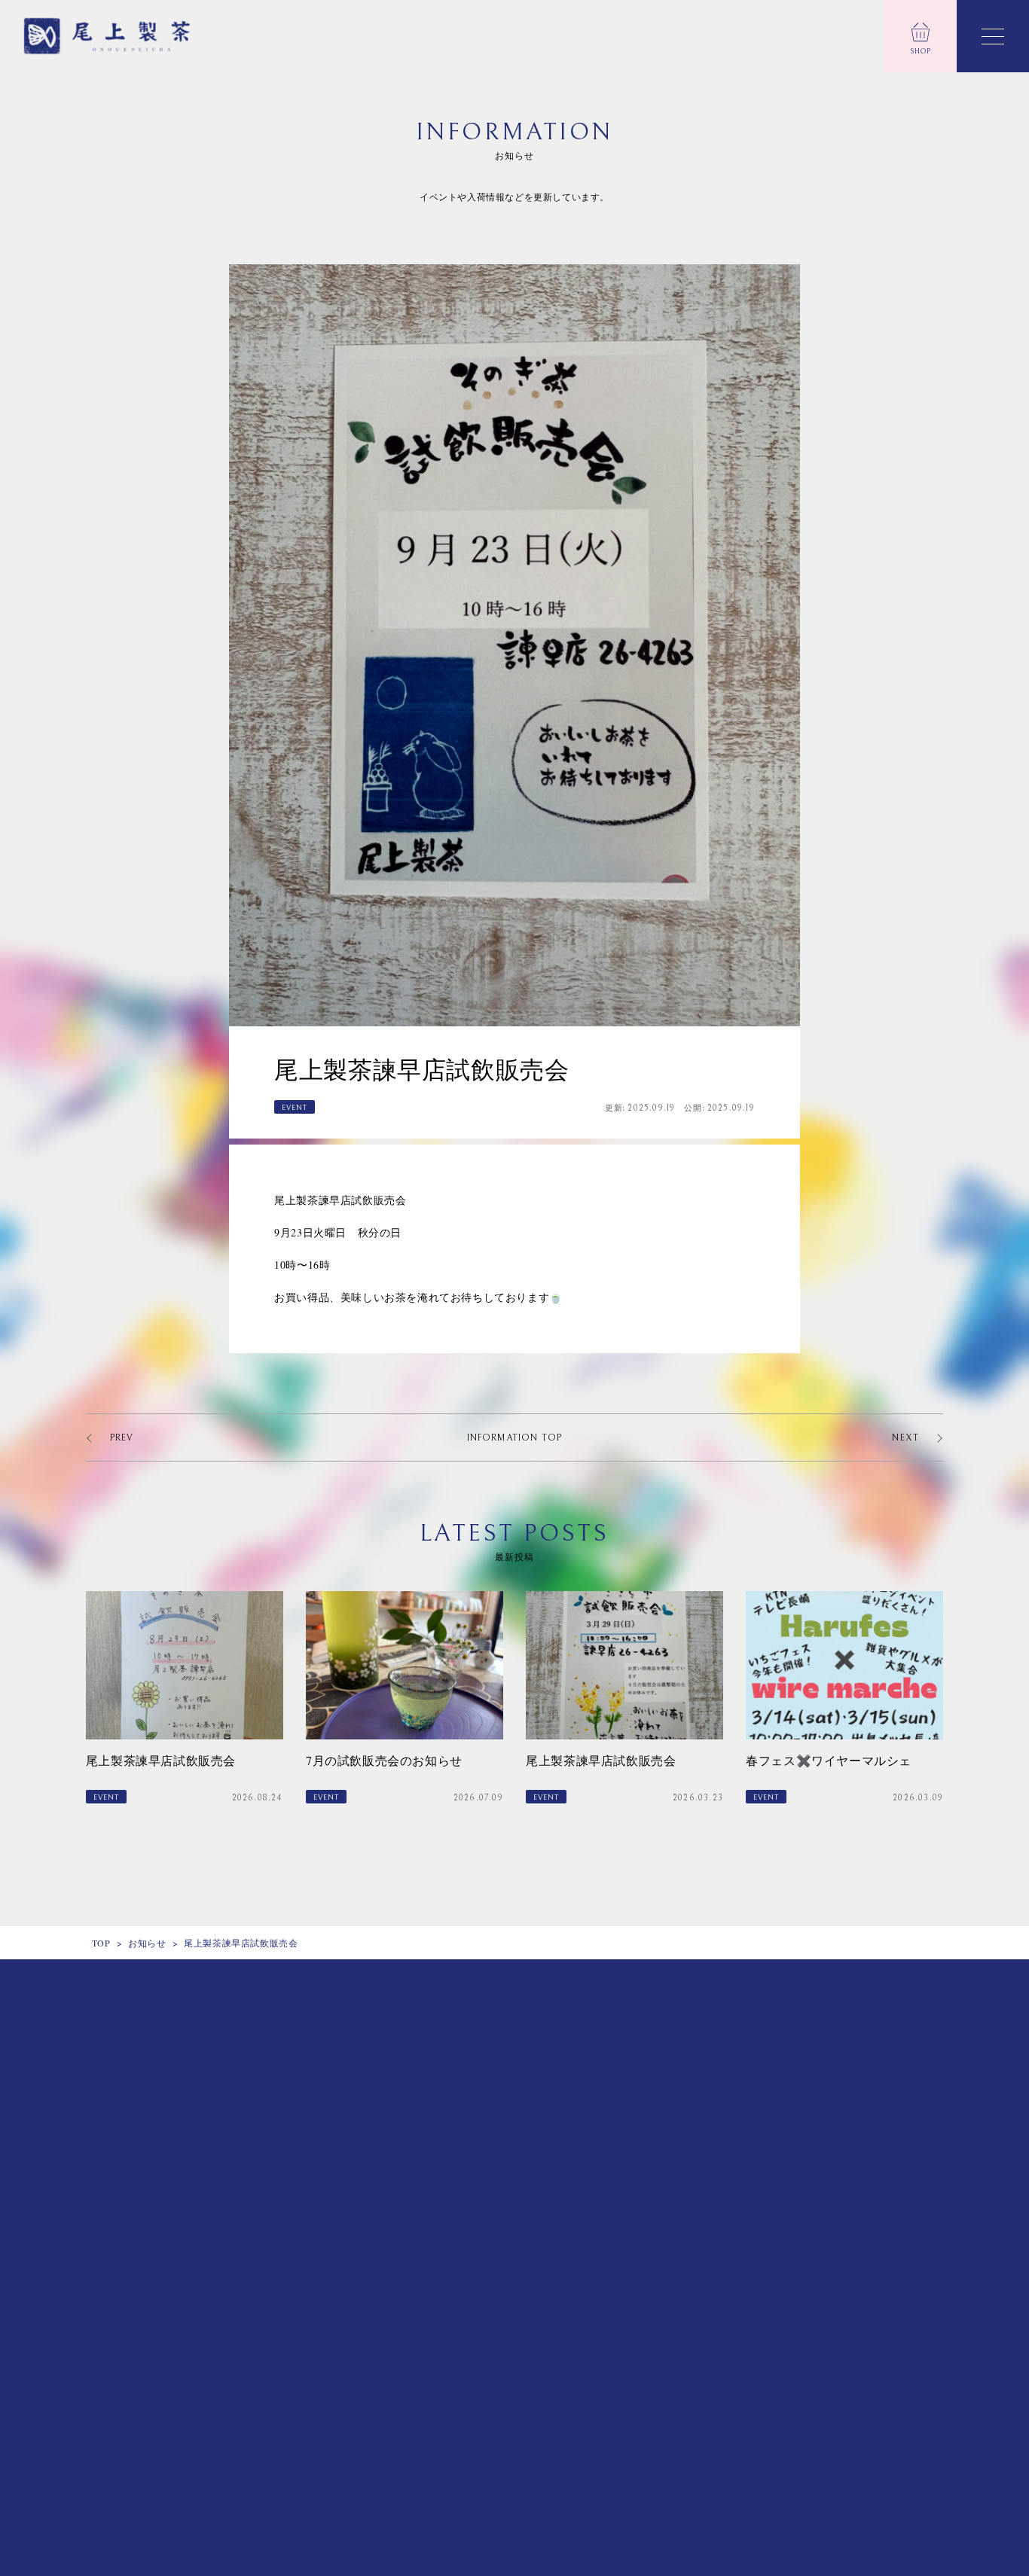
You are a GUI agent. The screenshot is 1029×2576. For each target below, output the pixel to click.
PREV (122, 1438)
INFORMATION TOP (515, 1438)
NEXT (905, 1438)
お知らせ (147, 1943)
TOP (101, 1943)
